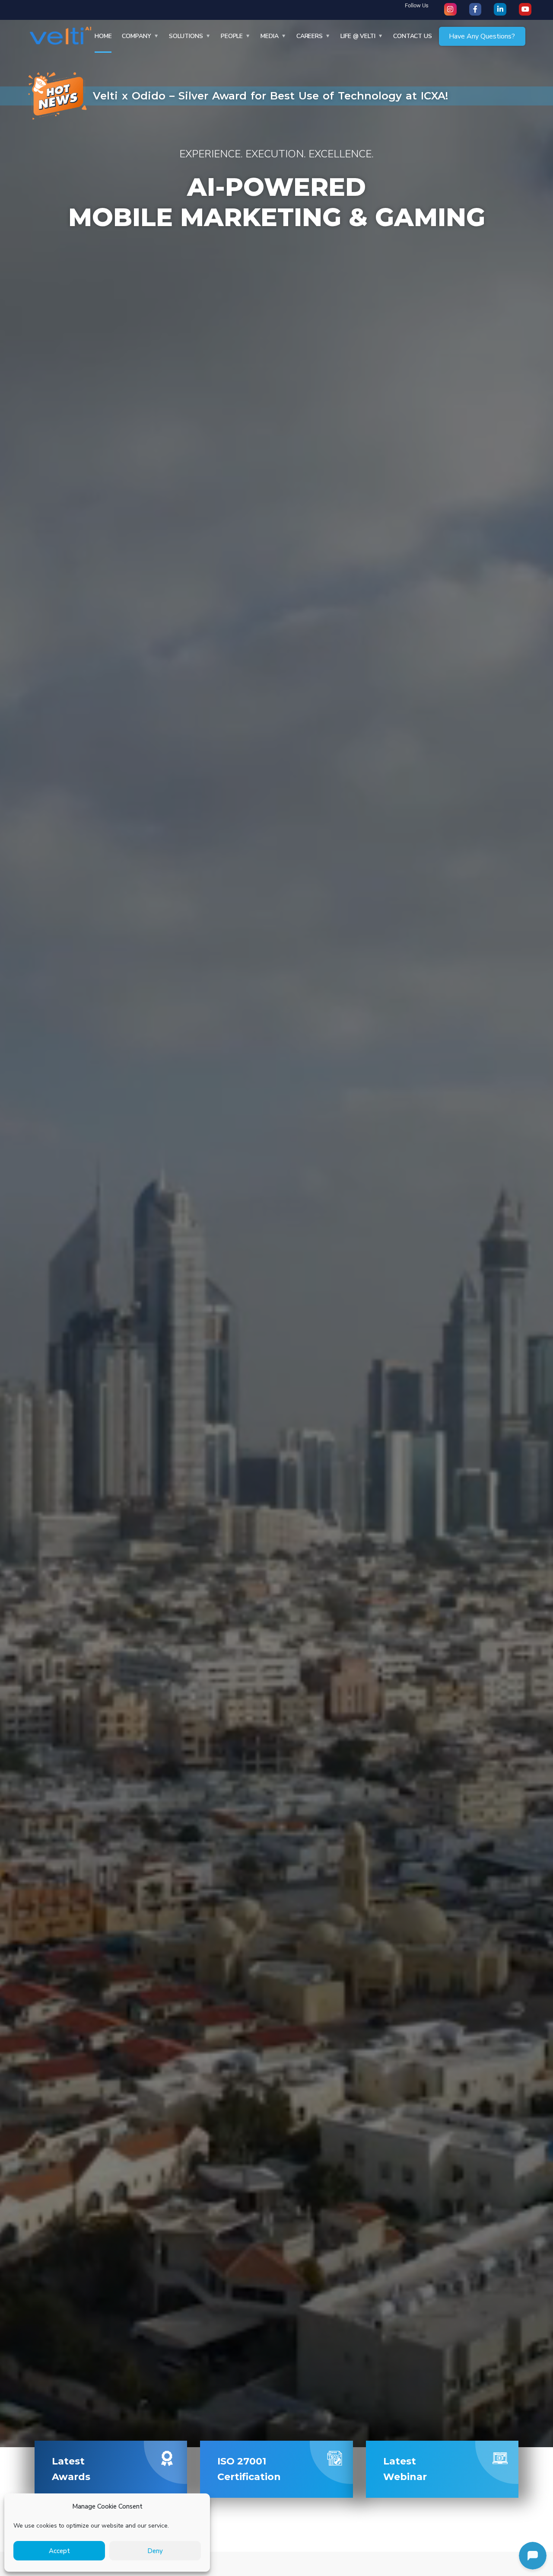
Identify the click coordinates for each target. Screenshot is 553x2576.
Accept (59, 2551)
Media (270, 36)
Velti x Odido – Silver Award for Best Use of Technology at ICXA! (270, 96)
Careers (310, 36)
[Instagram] (450, 9)
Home (103, 36)
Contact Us (413, 36)
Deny (155, 2551)
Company (136, 36)
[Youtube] (525, 9)
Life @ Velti (358, 36)
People (232, 36)
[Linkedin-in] (500, 9)
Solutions (186, 36)
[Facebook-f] (475, 9)
